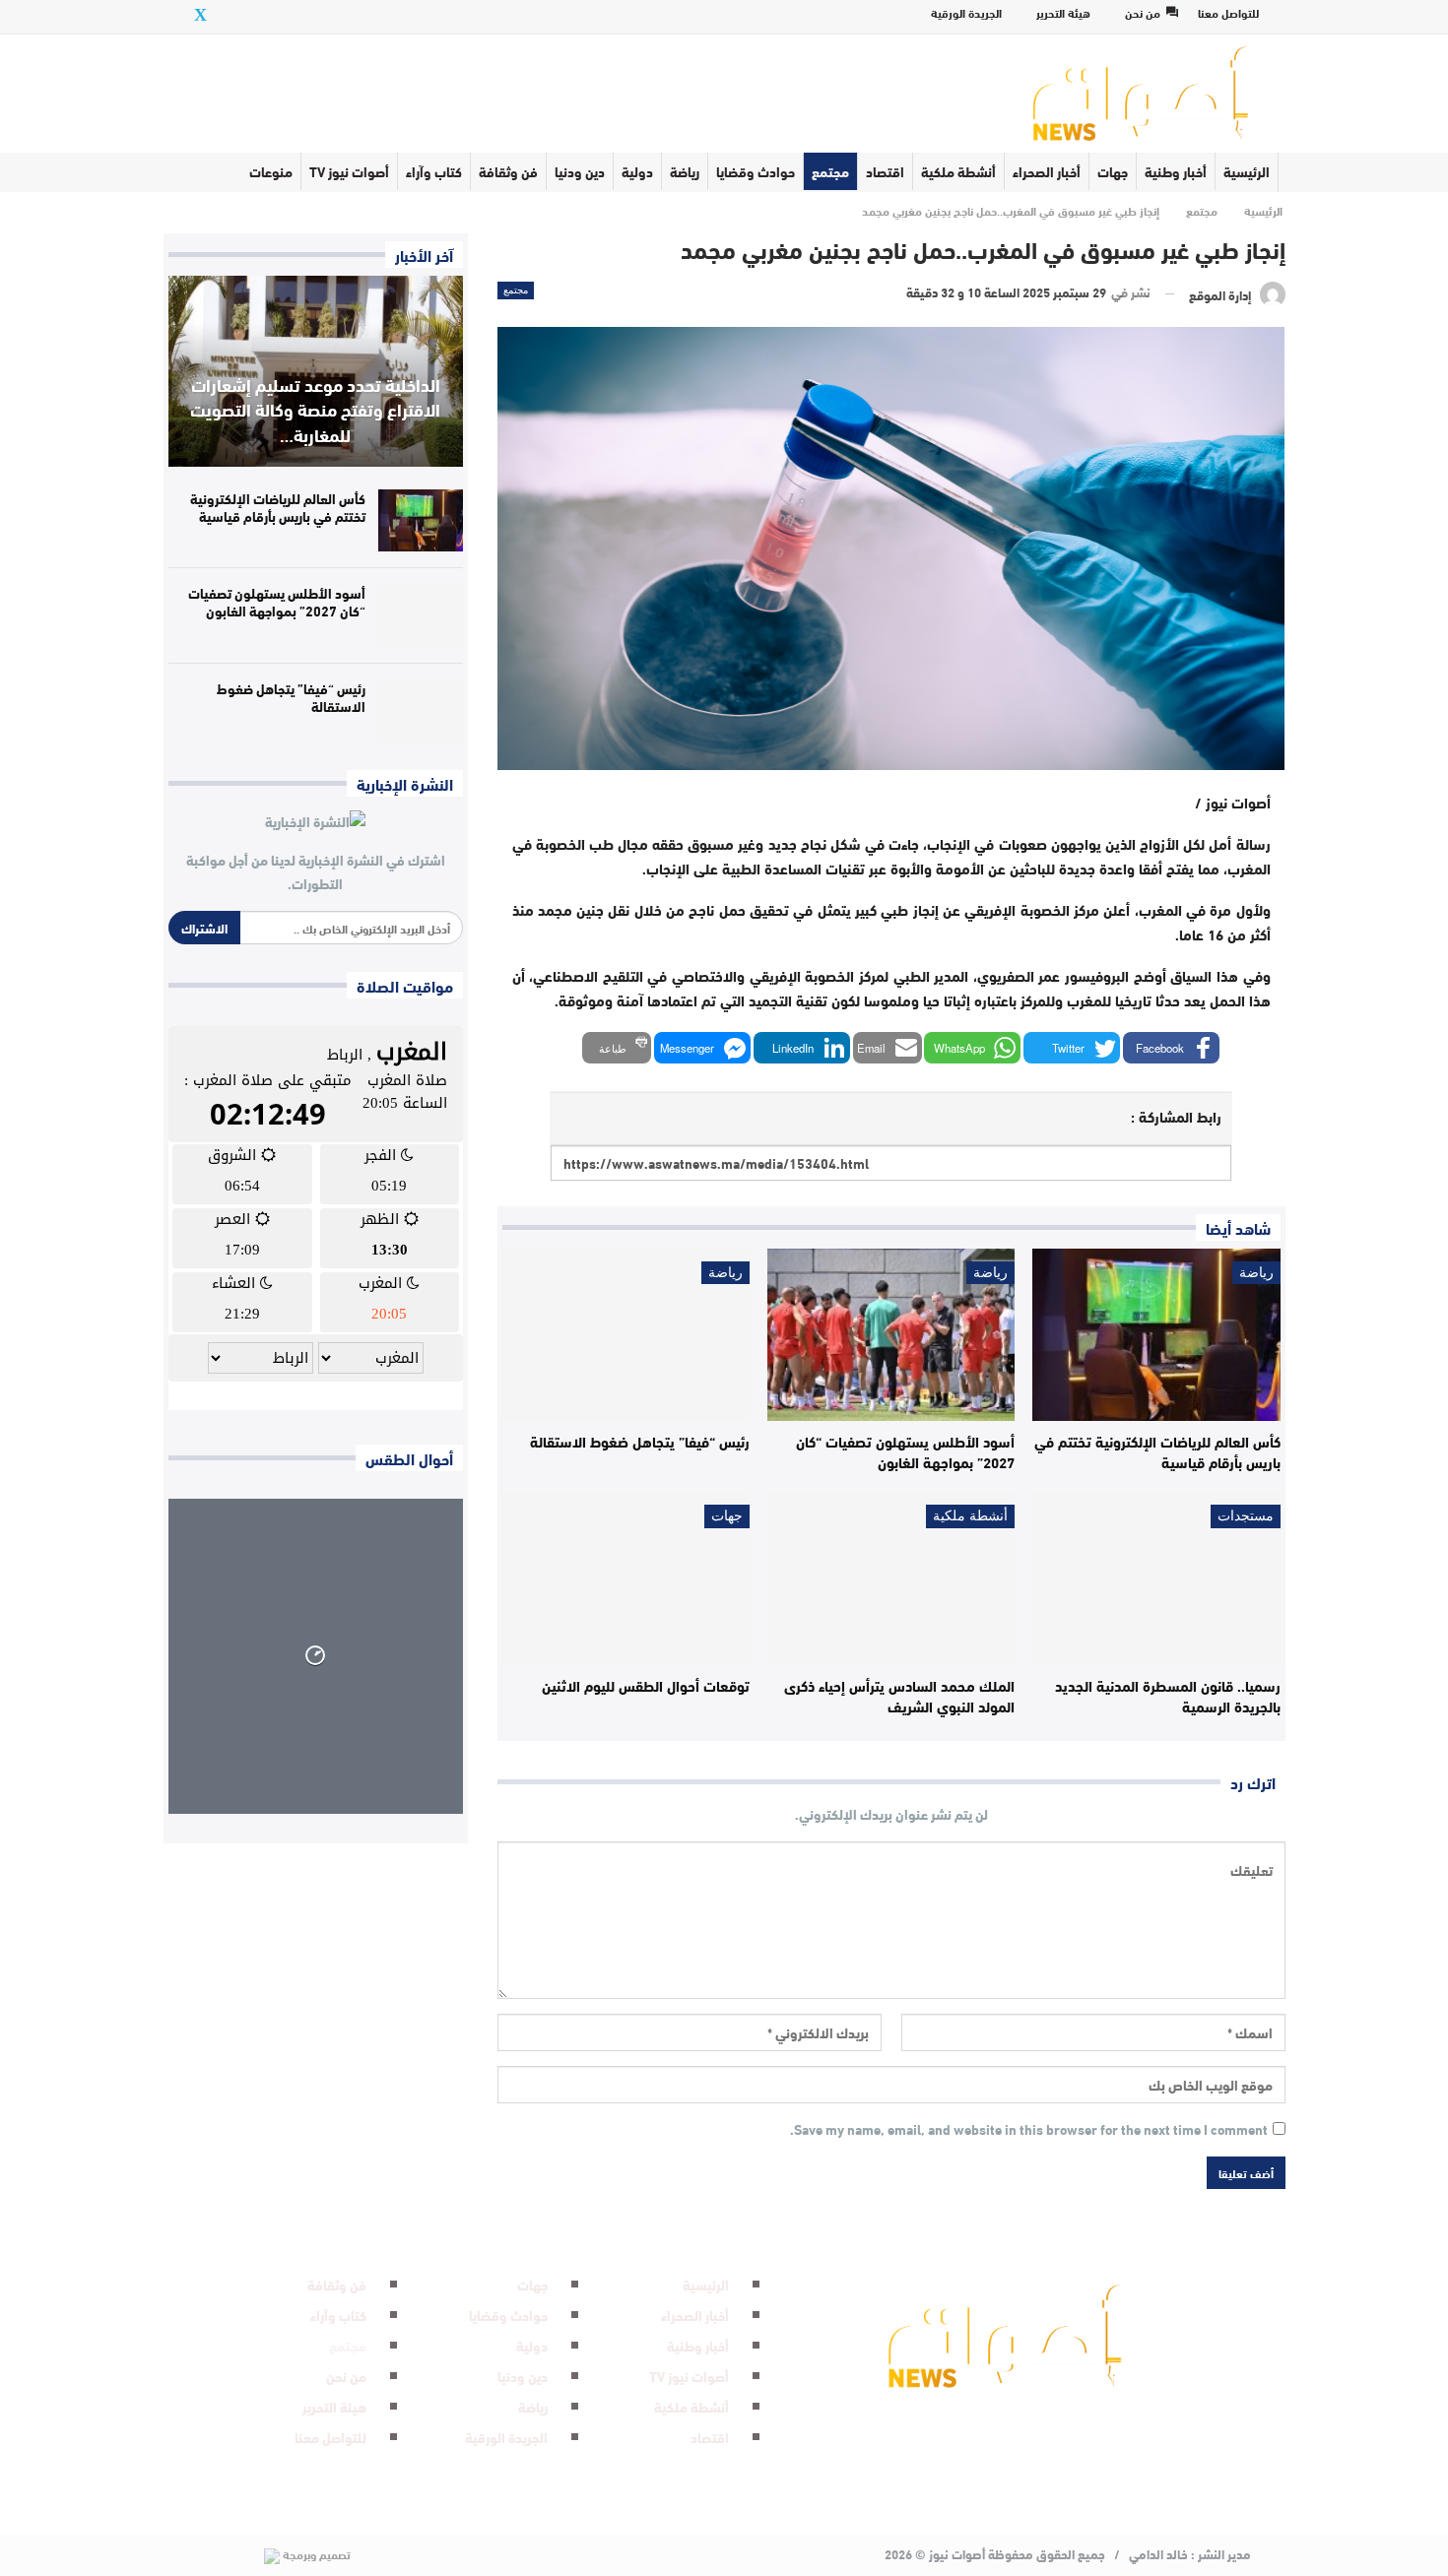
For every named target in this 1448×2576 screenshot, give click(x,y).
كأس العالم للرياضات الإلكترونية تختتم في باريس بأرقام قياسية (278, 507)
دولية (637, 171)
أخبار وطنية (1176, 171)
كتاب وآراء (434, 171)
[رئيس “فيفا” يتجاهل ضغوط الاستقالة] (626, 1335)
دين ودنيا (580, 171)
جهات (1113, 171)
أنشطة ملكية (958, 171)
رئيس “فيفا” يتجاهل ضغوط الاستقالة (291, 697)
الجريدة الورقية (966, 12)
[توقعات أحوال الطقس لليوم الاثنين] (626, 1578)
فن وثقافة (508, 171)
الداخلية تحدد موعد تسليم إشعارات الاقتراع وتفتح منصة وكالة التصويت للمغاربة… (315, 409)
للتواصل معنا (1228, 12)
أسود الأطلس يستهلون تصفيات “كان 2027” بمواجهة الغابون (277, 602)
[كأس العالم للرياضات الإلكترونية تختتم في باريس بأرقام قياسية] (1156, 1335)
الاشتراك (204, 928)
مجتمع (830, 171)
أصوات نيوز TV (349, 171)
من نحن (1143, 12)
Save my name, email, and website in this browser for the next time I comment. (1029, 2130)
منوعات (271, 171)
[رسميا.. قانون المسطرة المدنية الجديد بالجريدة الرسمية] (1156, 1578)
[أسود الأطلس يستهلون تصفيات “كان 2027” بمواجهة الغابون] (891, 1335)
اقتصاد (885, 171)
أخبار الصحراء (1047, 171)
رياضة (685, 171)
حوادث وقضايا (756, 171)
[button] (1171, 1048)
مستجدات (1246, 1516)
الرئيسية (1247, 171)
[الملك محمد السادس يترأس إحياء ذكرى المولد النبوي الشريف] (891, 1578)
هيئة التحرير (1063, 12)
